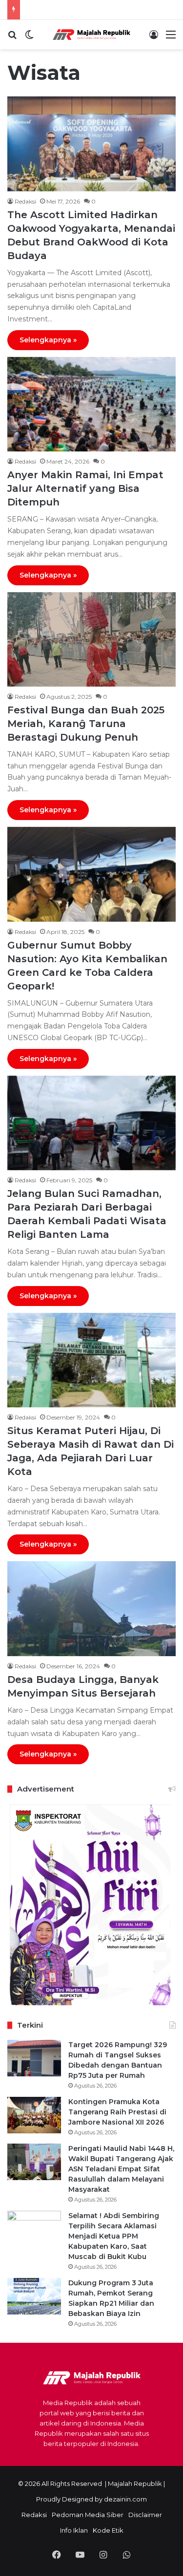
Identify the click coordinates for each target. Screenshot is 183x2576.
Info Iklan (74, 2530)
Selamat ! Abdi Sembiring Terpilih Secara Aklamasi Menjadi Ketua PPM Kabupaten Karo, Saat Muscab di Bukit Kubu (114, 2236)
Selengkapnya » (48, 340)
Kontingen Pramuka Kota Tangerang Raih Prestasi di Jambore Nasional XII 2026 (117, 2112)
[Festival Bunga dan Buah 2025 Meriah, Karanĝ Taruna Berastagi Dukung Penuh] (91, 639)
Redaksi (25, 201)
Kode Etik (108, 2530)
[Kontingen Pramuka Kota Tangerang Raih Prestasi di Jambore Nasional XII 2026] (34, 2115)
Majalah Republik (135, 2483)
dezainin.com (125, 2499)
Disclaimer (145, 2515)
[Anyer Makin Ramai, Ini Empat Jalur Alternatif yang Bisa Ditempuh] (91, 404)
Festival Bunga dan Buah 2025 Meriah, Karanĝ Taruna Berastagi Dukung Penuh (86, 724)
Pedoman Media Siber (88, 2515)
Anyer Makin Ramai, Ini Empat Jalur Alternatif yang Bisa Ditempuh (85, 488)
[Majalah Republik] (92, 35)
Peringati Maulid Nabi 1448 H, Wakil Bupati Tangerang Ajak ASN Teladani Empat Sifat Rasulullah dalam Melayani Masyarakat (121, 2169)
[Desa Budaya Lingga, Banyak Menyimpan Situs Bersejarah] (91, 1609)
